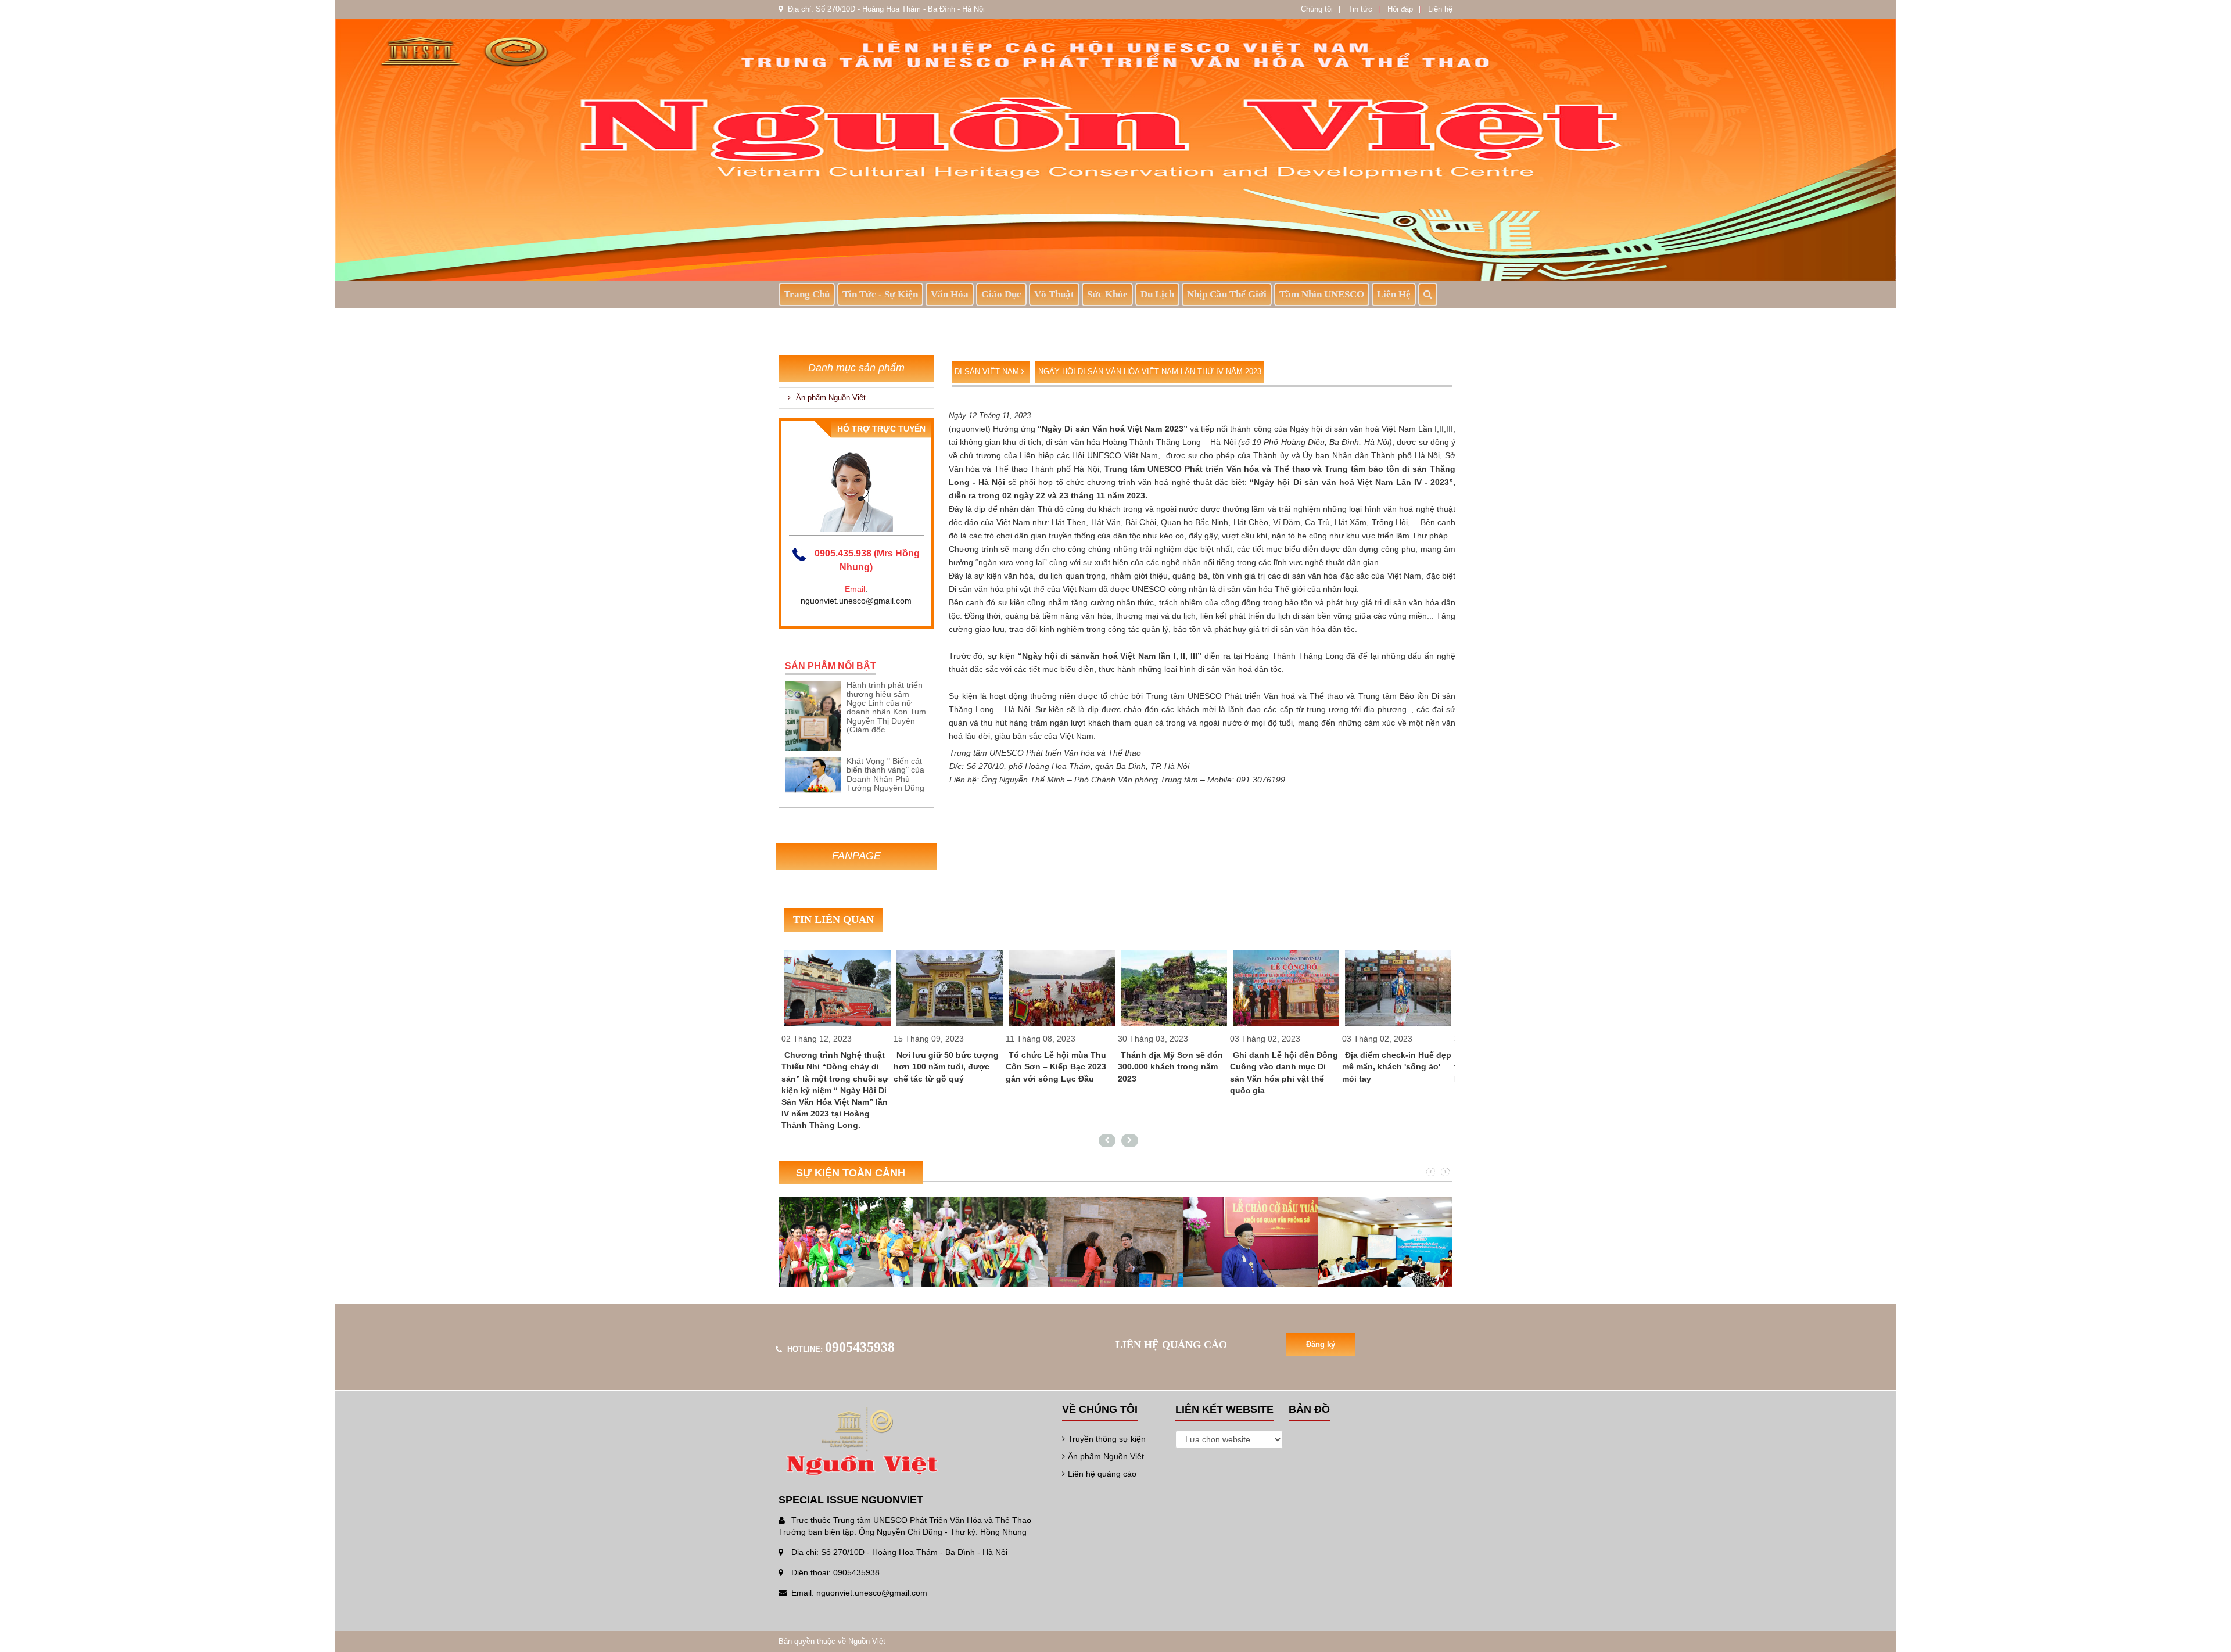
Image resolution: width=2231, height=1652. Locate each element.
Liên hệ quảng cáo (1102, 1474)
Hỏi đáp (1400, 9)
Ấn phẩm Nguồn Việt (830, 398)
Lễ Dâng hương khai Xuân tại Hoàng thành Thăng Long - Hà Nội (1396, 1066)
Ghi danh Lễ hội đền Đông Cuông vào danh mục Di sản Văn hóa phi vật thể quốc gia (1172, 1072)
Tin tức (1360, 9)
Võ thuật (1054, 294)
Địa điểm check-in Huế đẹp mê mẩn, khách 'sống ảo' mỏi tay (1285, 1066)
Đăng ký (1321, 1344)
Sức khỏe (1107, 294)
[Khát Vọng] (813, 774)
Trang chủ (807, 294)
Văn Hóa (950, 294)
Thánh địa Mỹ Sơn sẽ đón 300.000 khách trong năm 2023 (1058, 1066)
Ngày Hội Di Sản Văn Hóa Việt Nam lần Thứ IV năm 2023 (1150, 371)
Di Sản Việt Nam (988, 371)
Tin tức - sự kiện (880, 294)
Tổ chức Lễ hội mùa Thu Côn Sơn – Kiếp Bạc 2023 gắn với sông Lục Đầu (944, 1066)
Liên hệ (1440, 9)
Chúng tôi (1317, 9)
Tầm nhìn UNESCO (1322, 294)
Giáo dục (1001, 294)
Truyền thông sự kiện (1107, 1439)
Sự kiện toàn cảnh (851, 1173)
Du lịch (1157, 294)
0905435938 (860, 1347)
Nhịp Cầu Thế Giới (1227, 294)
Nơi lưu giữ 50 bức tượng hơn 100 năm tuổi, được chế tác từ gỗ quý (834, 1066)
